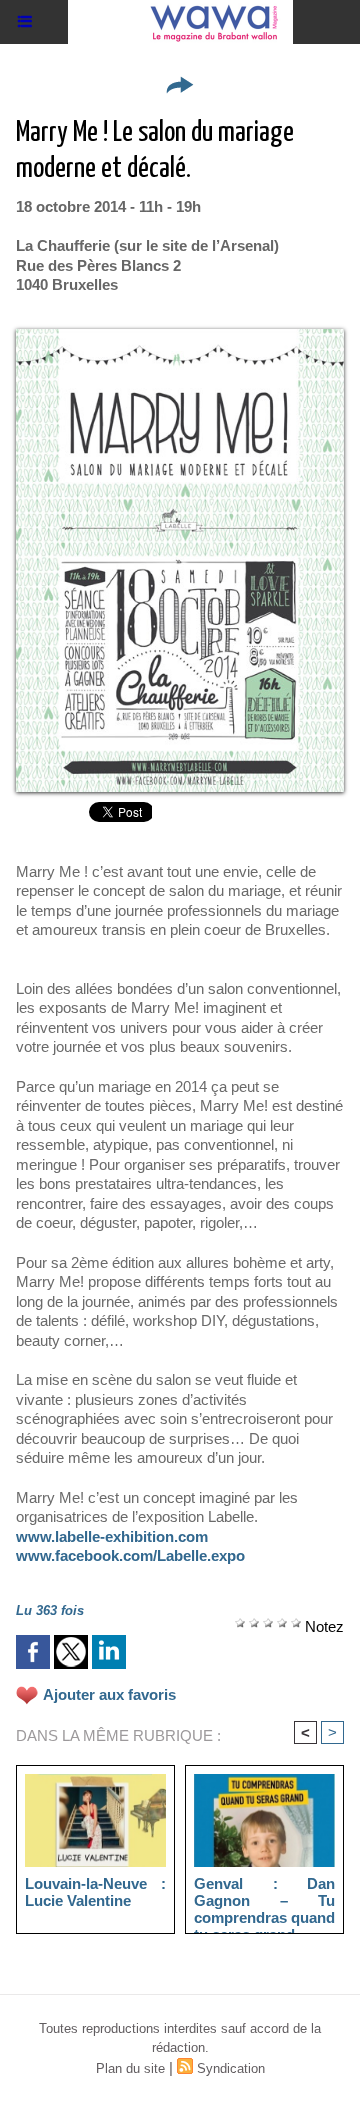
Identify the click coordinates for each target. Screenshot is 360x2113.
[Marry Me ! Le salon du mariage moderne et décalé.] (180, 337)
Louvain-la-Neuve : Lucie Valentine (95, 1892)
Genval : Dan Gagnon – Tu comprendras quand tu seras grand (264, 1900)
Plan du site (130, 2068)
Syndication (231, 2068)
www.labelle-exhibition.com (112, 1536)
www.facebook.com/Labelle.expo (130, 1555)
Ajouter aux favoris (109, 1694)
